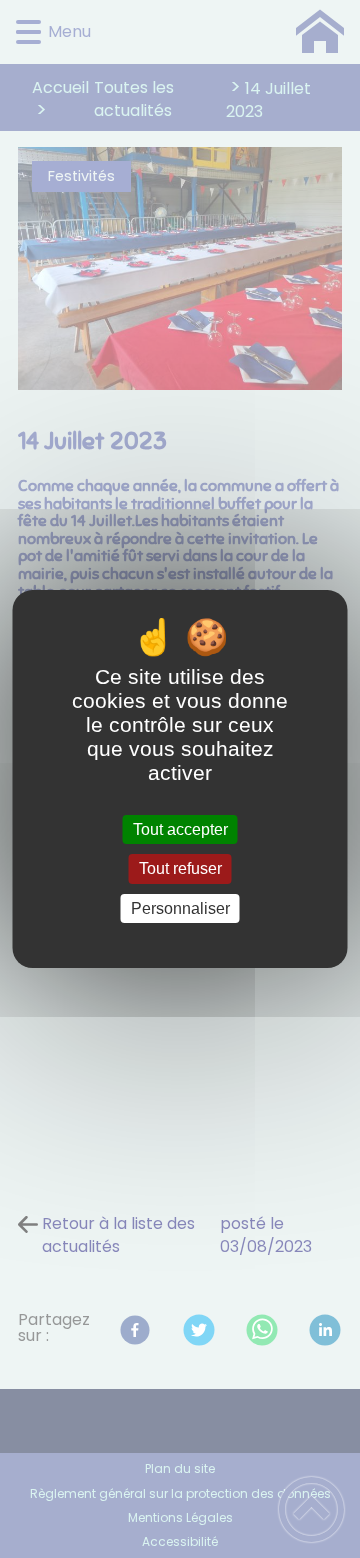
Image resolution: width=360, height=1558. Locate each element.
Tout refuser (180, 869)
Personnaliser (180, 908)
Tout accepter (180, 829)
